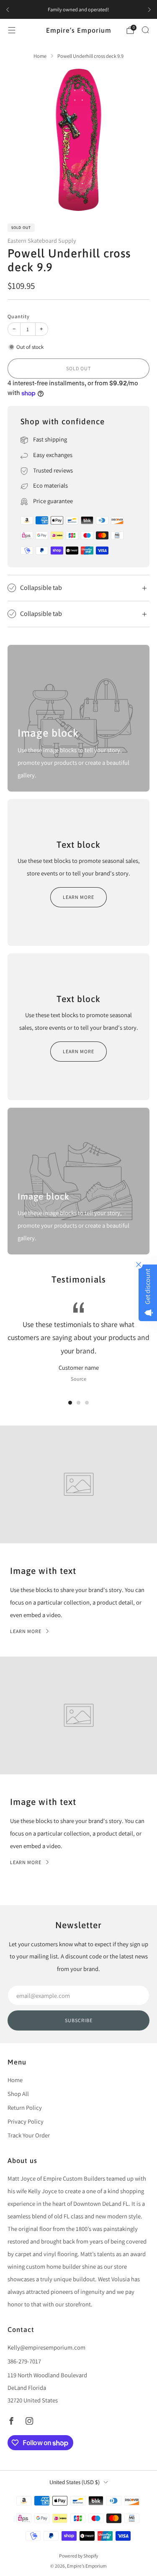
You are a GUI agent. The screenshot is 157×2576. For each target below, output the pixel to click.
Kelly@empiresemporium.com (46, 2347)
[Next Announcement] (149, 10)
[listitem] (78, 10)
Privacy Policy (26, 2121)
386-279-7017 (24, 2361)
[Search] (145, 30)
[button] (70, 1403)
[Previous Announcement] (8, 10)
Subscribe (79, 2020)
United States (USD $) (75, 2482)
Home (15, 2080)
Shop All (18, 2094)
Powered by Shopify (78, 2556)
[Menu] (12, 30)
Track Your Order (29, 2135)
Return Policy (25, 2107)
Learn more (78, 897)
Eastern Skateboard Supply (42, 240)
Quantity (19, 316)
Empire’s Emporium (79, 30)
